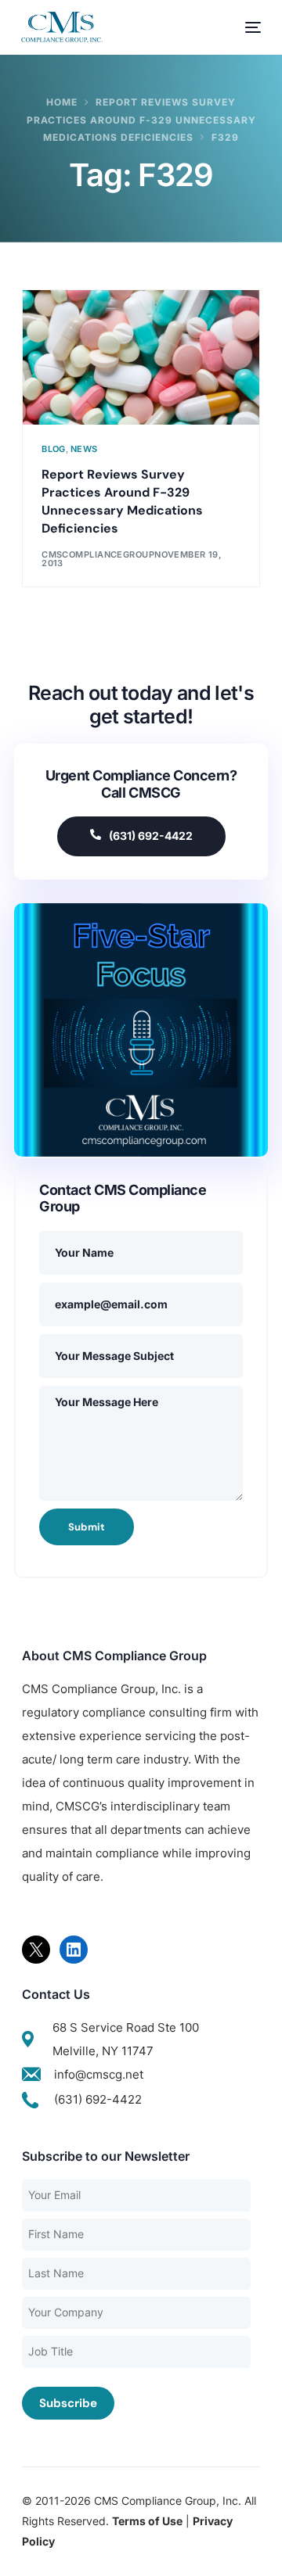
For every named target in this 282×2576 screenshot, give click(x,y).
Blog (54, 449)
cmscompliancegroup (98, 554)
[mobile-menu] (245, 27)
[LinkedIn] (74, 1950)
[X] (36, 1950)
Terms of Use (147, 2521)
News (84, 449)
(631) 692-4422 (151, 836)
